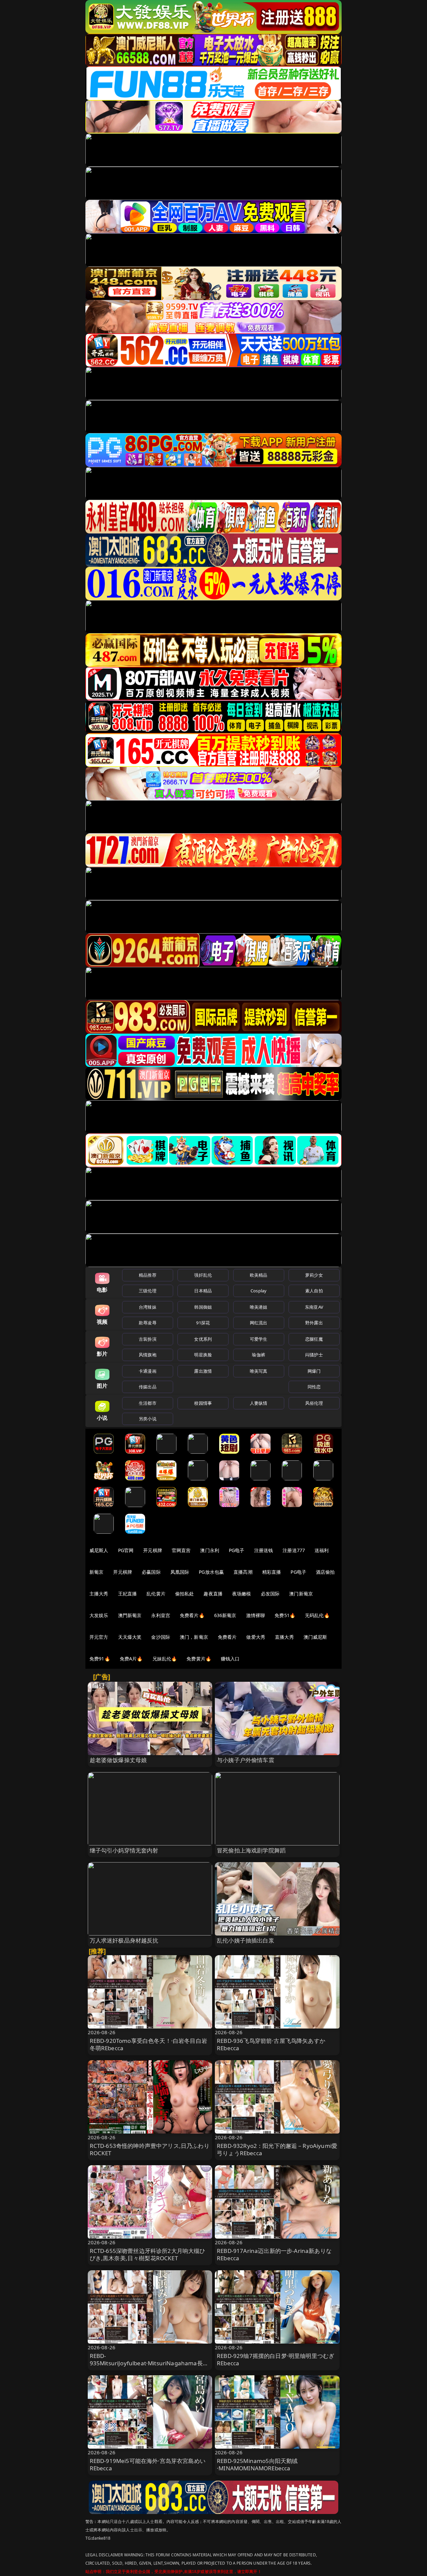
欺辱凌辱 (148, 1323)
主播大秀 (99, 1594)
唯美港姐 (259, 1307)
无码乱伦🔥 (317, 1615)
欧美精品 (259, 1275)
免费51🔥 (285, 1615)
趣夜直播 (213, 1594)
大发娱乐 (99, 1615)
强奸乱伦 (203, 1275)
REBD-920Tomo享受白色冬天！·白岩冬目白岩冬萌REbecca (148, 2044)
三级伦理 (148, 1291)
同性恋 (314, 1387)
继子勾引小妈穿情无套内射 (124, 1850)
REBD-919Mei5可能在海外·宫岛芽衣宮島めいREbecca (148, 2464)
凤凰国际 (180, 1572)
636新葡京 (225, 1615)
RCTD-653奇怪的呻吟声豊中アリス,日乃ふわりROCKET (150, 2149)
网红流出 (259, 1323)
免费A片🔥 (131, 1659)
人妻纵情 (259, 1403)
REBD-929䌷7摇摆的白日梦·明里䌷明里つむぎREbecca (276, 2359)
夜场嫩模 (242, 1594)
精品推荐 (148, 1275)
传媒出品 (148, 1387)
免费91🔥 (100, 1659)
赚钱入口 (230, 1659)
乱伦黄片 (156, 1594)
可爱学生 (259, 1339)
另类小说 (148, 1419)
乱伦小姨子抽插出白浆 (246, 1940)
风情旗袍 (148, 1355)
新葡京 (96, 1572)
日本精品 (203, 1291)
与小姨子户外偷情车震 (246, 1760)
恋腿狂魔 (314, 1339)
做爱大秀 (256, 1637)
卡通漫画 (148, 1371)
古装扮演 (148, 1339)
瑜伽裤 (258, 1355)
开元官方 (99, 1637)
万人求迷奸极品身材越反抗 (124, 1940)
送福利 (322, 1550)
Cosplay (259, 1291)
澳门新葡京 (301, 1594)
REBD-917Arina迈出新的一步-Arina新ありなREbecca (274, 2254)
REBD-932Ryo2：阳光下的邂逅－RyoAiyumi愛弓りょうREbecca (277, 2149)
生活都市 (148, 1403)
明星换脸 (203, 1355)
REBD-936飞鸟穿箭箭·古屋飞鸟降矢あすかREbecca (271, 2044)
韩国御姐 (203, 1307)
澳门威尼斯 (315, 1637)
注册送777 (294, 1550)
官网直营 (181, 1550)
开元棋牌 (153, 1550)
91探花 (203, 1323)
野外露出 (314, 1323)
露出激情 (203, 1371)
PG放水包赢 (211, 1572)
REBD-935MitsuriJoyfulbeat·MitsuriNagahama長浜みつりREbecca (149, 2363)
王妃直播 (128, 1594)
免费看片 (227, 1637)
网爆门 (314, 1371)
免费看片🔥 (192, 1615)
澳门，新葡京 (194, 1637)
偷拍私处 (185, 1594)
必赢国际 (151, 1572)
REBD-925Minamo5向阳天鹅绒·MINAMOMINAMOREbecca (257, 2464)
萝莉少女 (314, 1275)
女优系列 (203, 1339)
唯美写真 (259, 1371)
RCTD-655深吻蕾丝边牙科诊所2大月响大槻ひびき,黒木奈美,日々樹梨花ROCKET (148, 2254)
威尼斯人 (99, 1550)
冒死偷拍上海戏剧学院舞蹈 (251, 1850)
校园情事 (203, 1403)
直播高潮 (243, 1572)
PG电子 (237, 1550)
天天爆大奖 (130, 1637)
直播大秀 (284, 1637)
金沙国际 (161, 1637)
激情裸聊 (256, 1615)
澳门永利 (210, 1550)
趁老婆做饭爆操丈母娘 (118, 1760)
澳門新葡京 (130, 1615)
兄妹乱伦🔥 (165, 1659)
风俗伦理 (314, 1403)
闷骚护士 (314, 1355)
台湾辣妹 (148, 1307)
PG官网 (126, 1550)
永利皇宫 (161, 1615)
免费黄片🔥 (199, 1659)
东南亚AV (314, 1307)
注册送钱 (264, 1550)
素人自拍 (314, 1291)
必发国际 (270, 1594)
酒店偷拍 (325, 1572)
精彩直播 (272, 1572)
